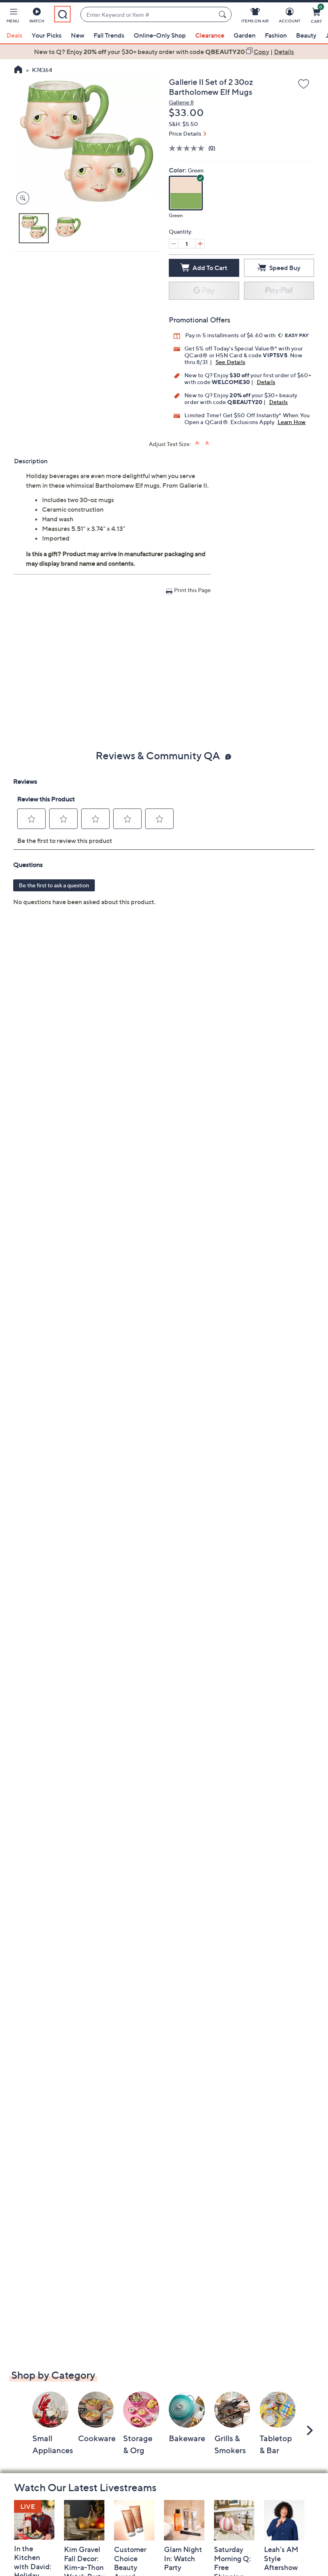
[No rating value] (189, 148)
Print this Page (192, 590)
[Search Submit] (224, 14)
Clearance (210, 35)
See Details (230, 362)
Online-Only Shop (160, 35)
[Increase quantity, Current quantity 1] (200, 244)
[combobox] (148, 15)
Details (266, 382)
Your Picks (47, 35)
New (78, 35)
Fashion (276, 35)
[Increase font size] (198, 443)
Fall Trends (109, 35)
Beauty (306, 35)
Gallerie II (181, 102)
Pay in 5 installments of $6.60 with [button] (231, 335)
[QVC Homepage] (18, 70)
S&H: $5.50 (183, 124)
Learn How (292, 422)
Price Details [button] (185, 133)
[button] (13, 17)
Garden (245, 35)
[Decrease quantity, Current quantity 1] (174, 244)
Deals (14, 35)
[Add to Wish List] (304, 84)
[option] (164, 52)
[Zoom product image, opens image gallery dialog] (21, 198)
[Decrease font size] (208, 443)
